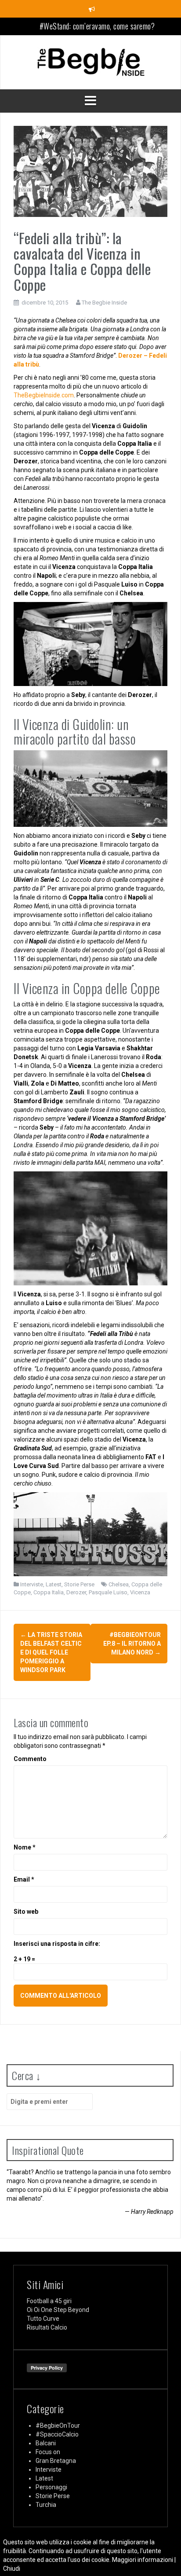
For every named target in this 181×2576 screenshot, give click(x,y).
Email (24, 1879)
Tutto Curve (43, 2319)
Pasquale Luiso (108, 1592)
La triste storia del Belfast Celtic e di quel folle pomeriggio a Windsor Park (51, 1652)
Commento (30, 1759)
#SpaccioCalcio (57, 2434)
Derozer (76, 1592)
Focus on (48, 2452)
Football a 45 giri (49, 2301)
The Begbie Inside (104, 303)
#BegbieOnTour (58, 2426)
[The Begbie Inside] (90, 62)
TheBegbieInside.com (44, 395)
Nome (25, 1847)
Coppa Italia (49, 1592)
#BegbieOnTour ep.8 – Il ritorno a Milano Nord (132, 1644)
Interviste (32, 1584)
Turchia (46, 2505)
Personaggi (51, 2487)
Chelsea (119, 1584)
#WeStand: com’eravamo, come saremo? (97, 26)
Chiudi (12, 2569)
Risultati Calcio (47, 2327)
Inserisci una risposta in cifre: (57, 1944)
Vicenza (140, 1592)
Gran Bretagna (56, 2461)
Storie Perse (79, 1584)
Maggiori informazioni (143, 2560)
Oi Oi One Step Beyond (58, 2310)
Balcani (46, 2443)
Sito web (26, 1912)
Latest (54, 1584)
